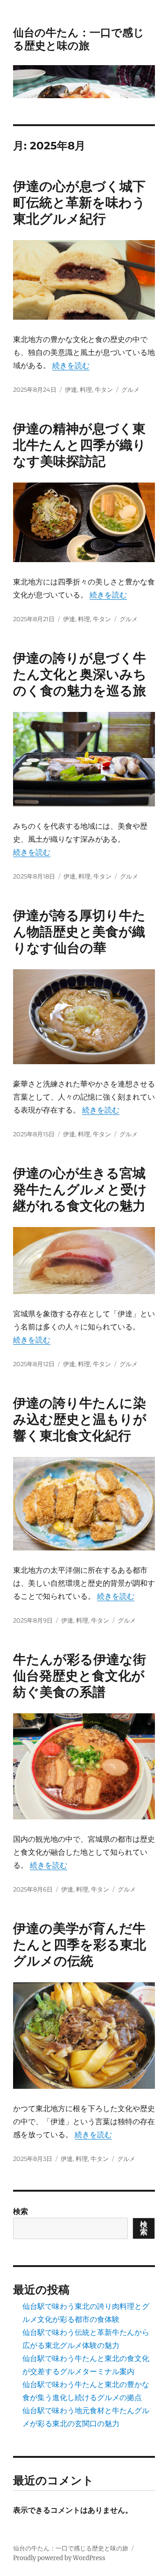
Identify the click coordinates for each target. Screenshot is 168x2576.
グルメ (130, 389)
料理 (86, 389)
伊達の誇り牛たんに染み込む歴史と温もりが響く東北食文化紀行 (80, 1419)
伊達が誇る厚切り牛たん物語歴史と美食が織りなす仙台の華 (79, 932)
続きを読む (71, 365)
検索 (21, 2211)
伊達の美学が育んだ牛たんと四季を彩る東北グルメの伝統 (80, 1945)
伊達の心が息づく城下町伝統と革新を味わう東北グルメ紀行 (79, 202)
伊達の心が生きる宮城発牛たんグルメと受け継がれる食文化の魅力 (80, 1189)
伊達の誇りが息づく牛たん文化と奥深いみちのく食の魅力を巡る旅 (80, 674)
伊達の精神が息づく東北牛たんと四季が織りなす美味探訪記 (80, 445)
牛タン (104, 389)
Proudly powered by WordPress (59, 2558)
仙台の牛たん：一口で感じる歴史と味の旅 (79, 39)
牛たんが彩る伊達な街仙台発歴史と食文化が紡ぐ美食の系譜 (80, 1676)
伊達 (71, 389)
